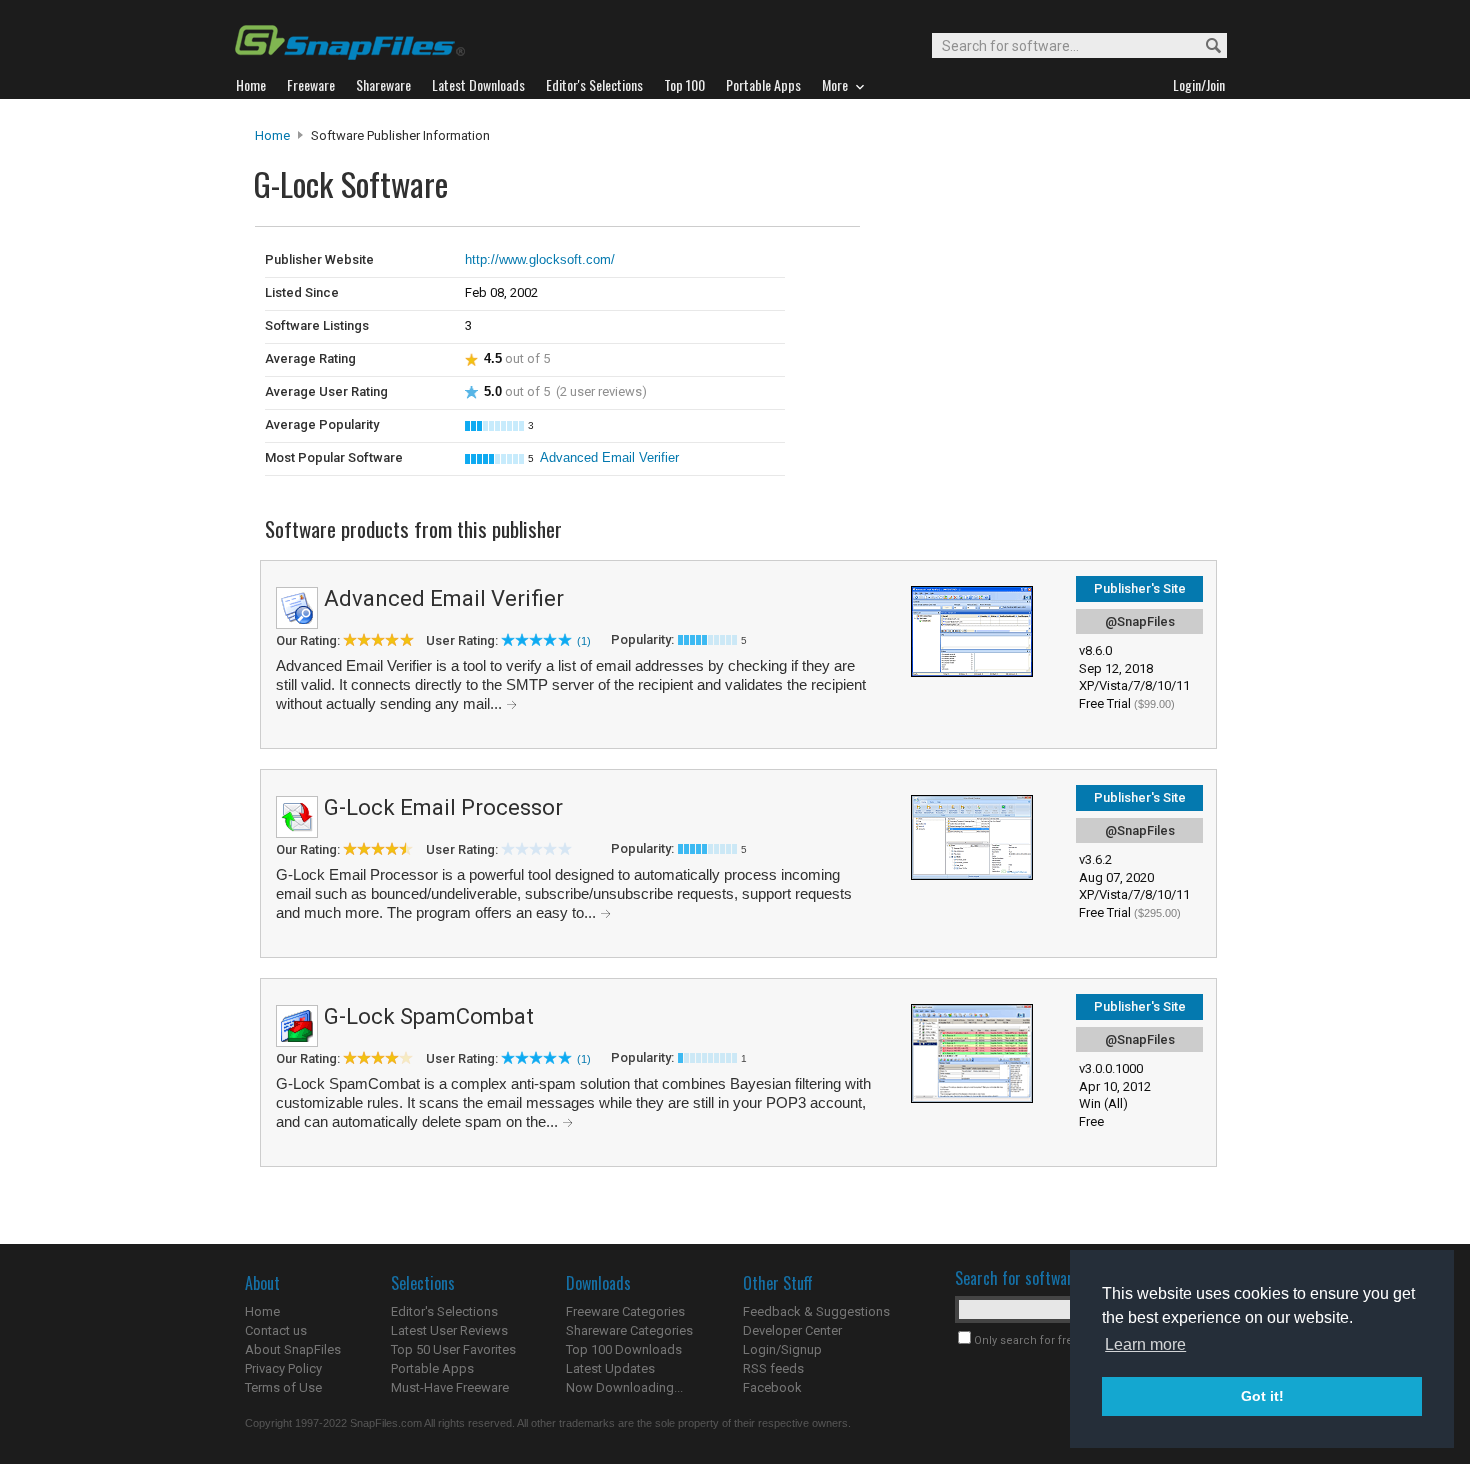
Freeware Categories (625, 1311)
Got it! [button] (1262, 1396)
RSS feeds (773, 1368)
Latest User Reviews (449, 1330)
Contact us (276, 1330)
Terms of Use (283, 1387)
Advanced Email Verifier (609, 457)
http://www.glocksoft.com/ (540, 259)
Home (272, 135)
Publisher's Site (1140, 588)
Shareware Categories (629, 1330)
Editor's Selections (444, 1311)
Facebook (772, 1387)
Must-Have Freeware (450, 1387)
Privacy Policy (283, 1368)
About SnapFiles (293, 1349)
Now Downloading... (624, 1387)
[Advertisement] (995, 268)
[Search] (1204, 46)
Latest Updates (610, 1368)
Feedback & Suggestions (816, 1311)
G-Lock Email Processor (443, 807)
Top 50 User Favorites (453, 1349)
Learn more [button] (1145, 1344)
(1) (584, 641)
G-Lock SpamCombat (429, 1016)
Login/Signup (782, 1349)
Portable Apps (432, 1368)
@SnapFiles (1140, 621)
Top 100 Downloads (624, 1349)
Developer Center (792, 1330)
